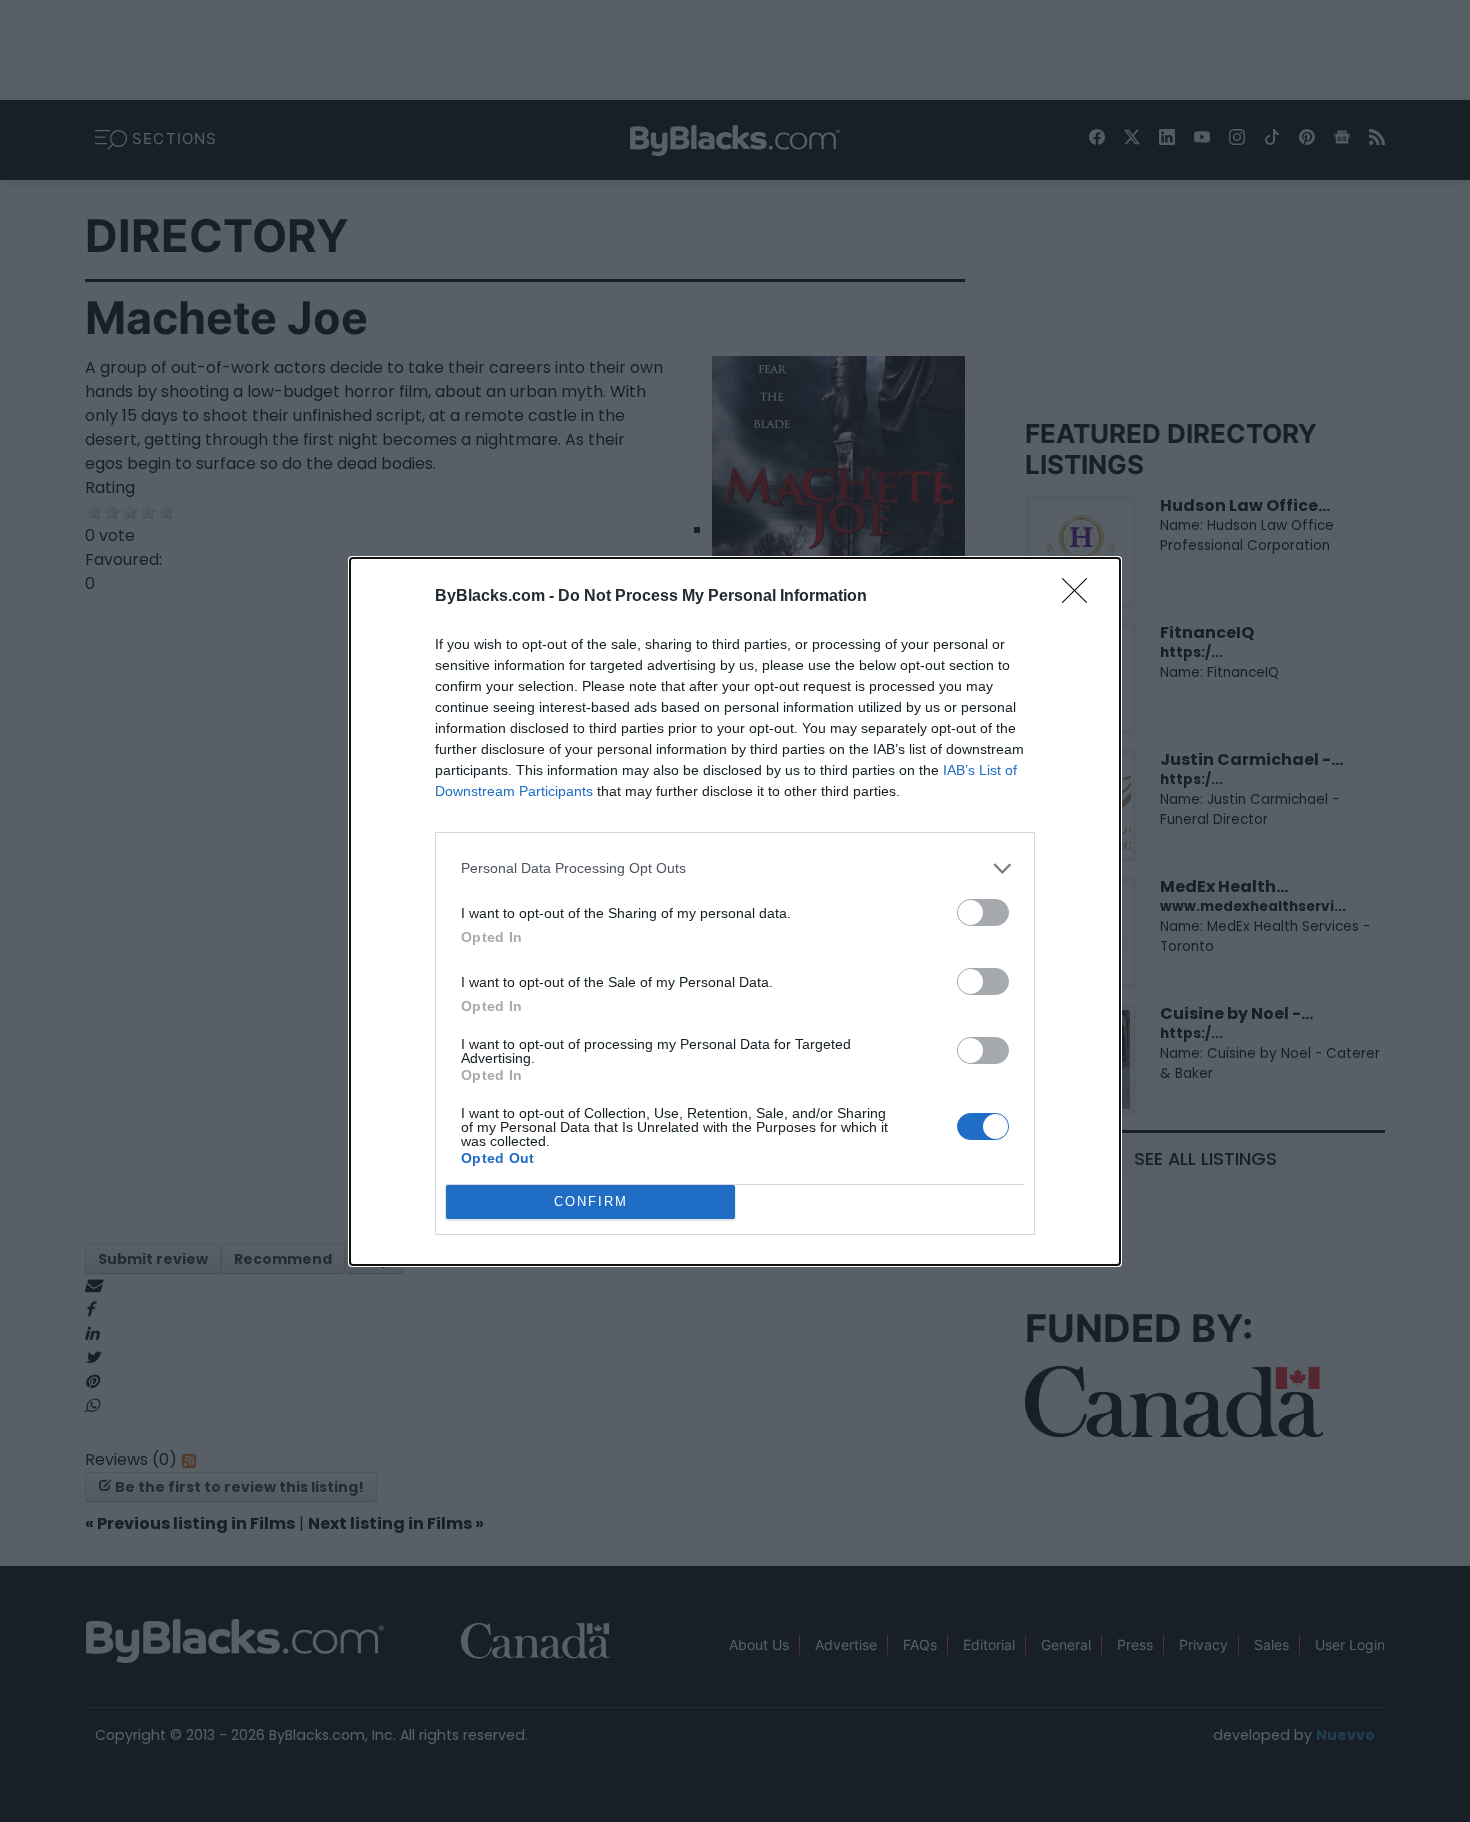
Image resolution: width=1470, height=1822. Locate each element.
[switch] (983, 912)
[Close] (1081, 597)
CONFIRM (591, 1201)
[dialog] (735, 911)
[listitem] (735, 868)
